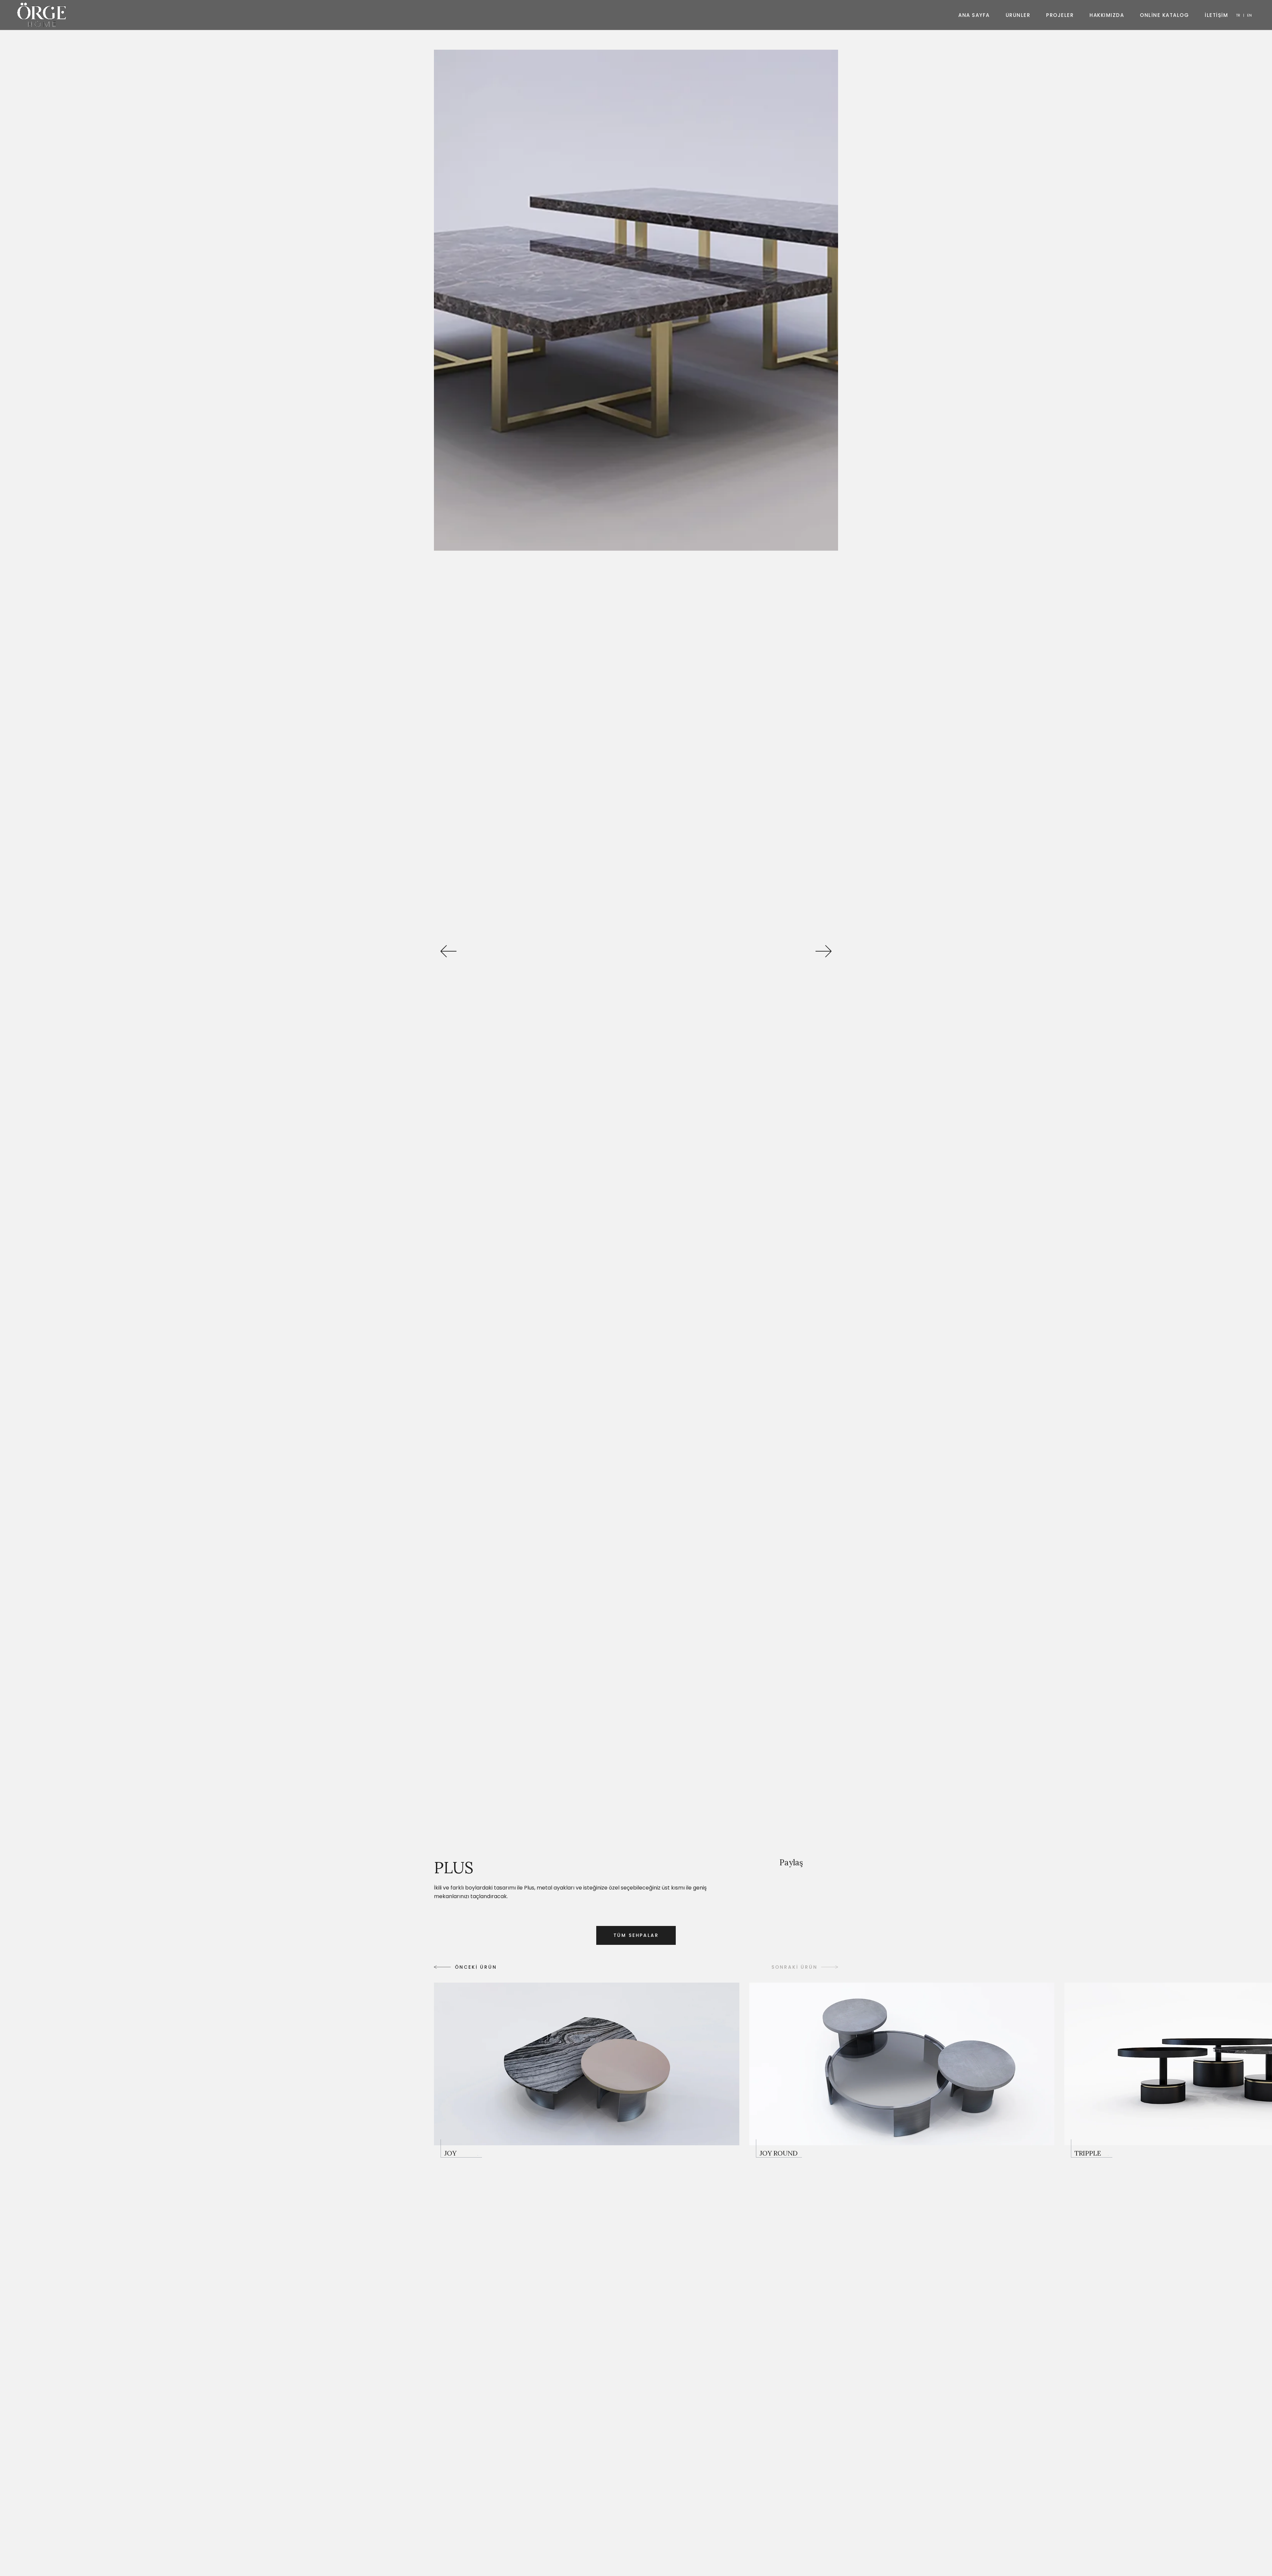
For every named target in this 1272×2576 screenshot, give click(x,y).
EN (1249, 15)
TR (1238, 15)
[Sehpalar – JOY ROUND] (902, 2070)
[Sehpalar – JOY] (587, 2070)
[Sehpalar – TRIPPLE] (1092, 2148)
